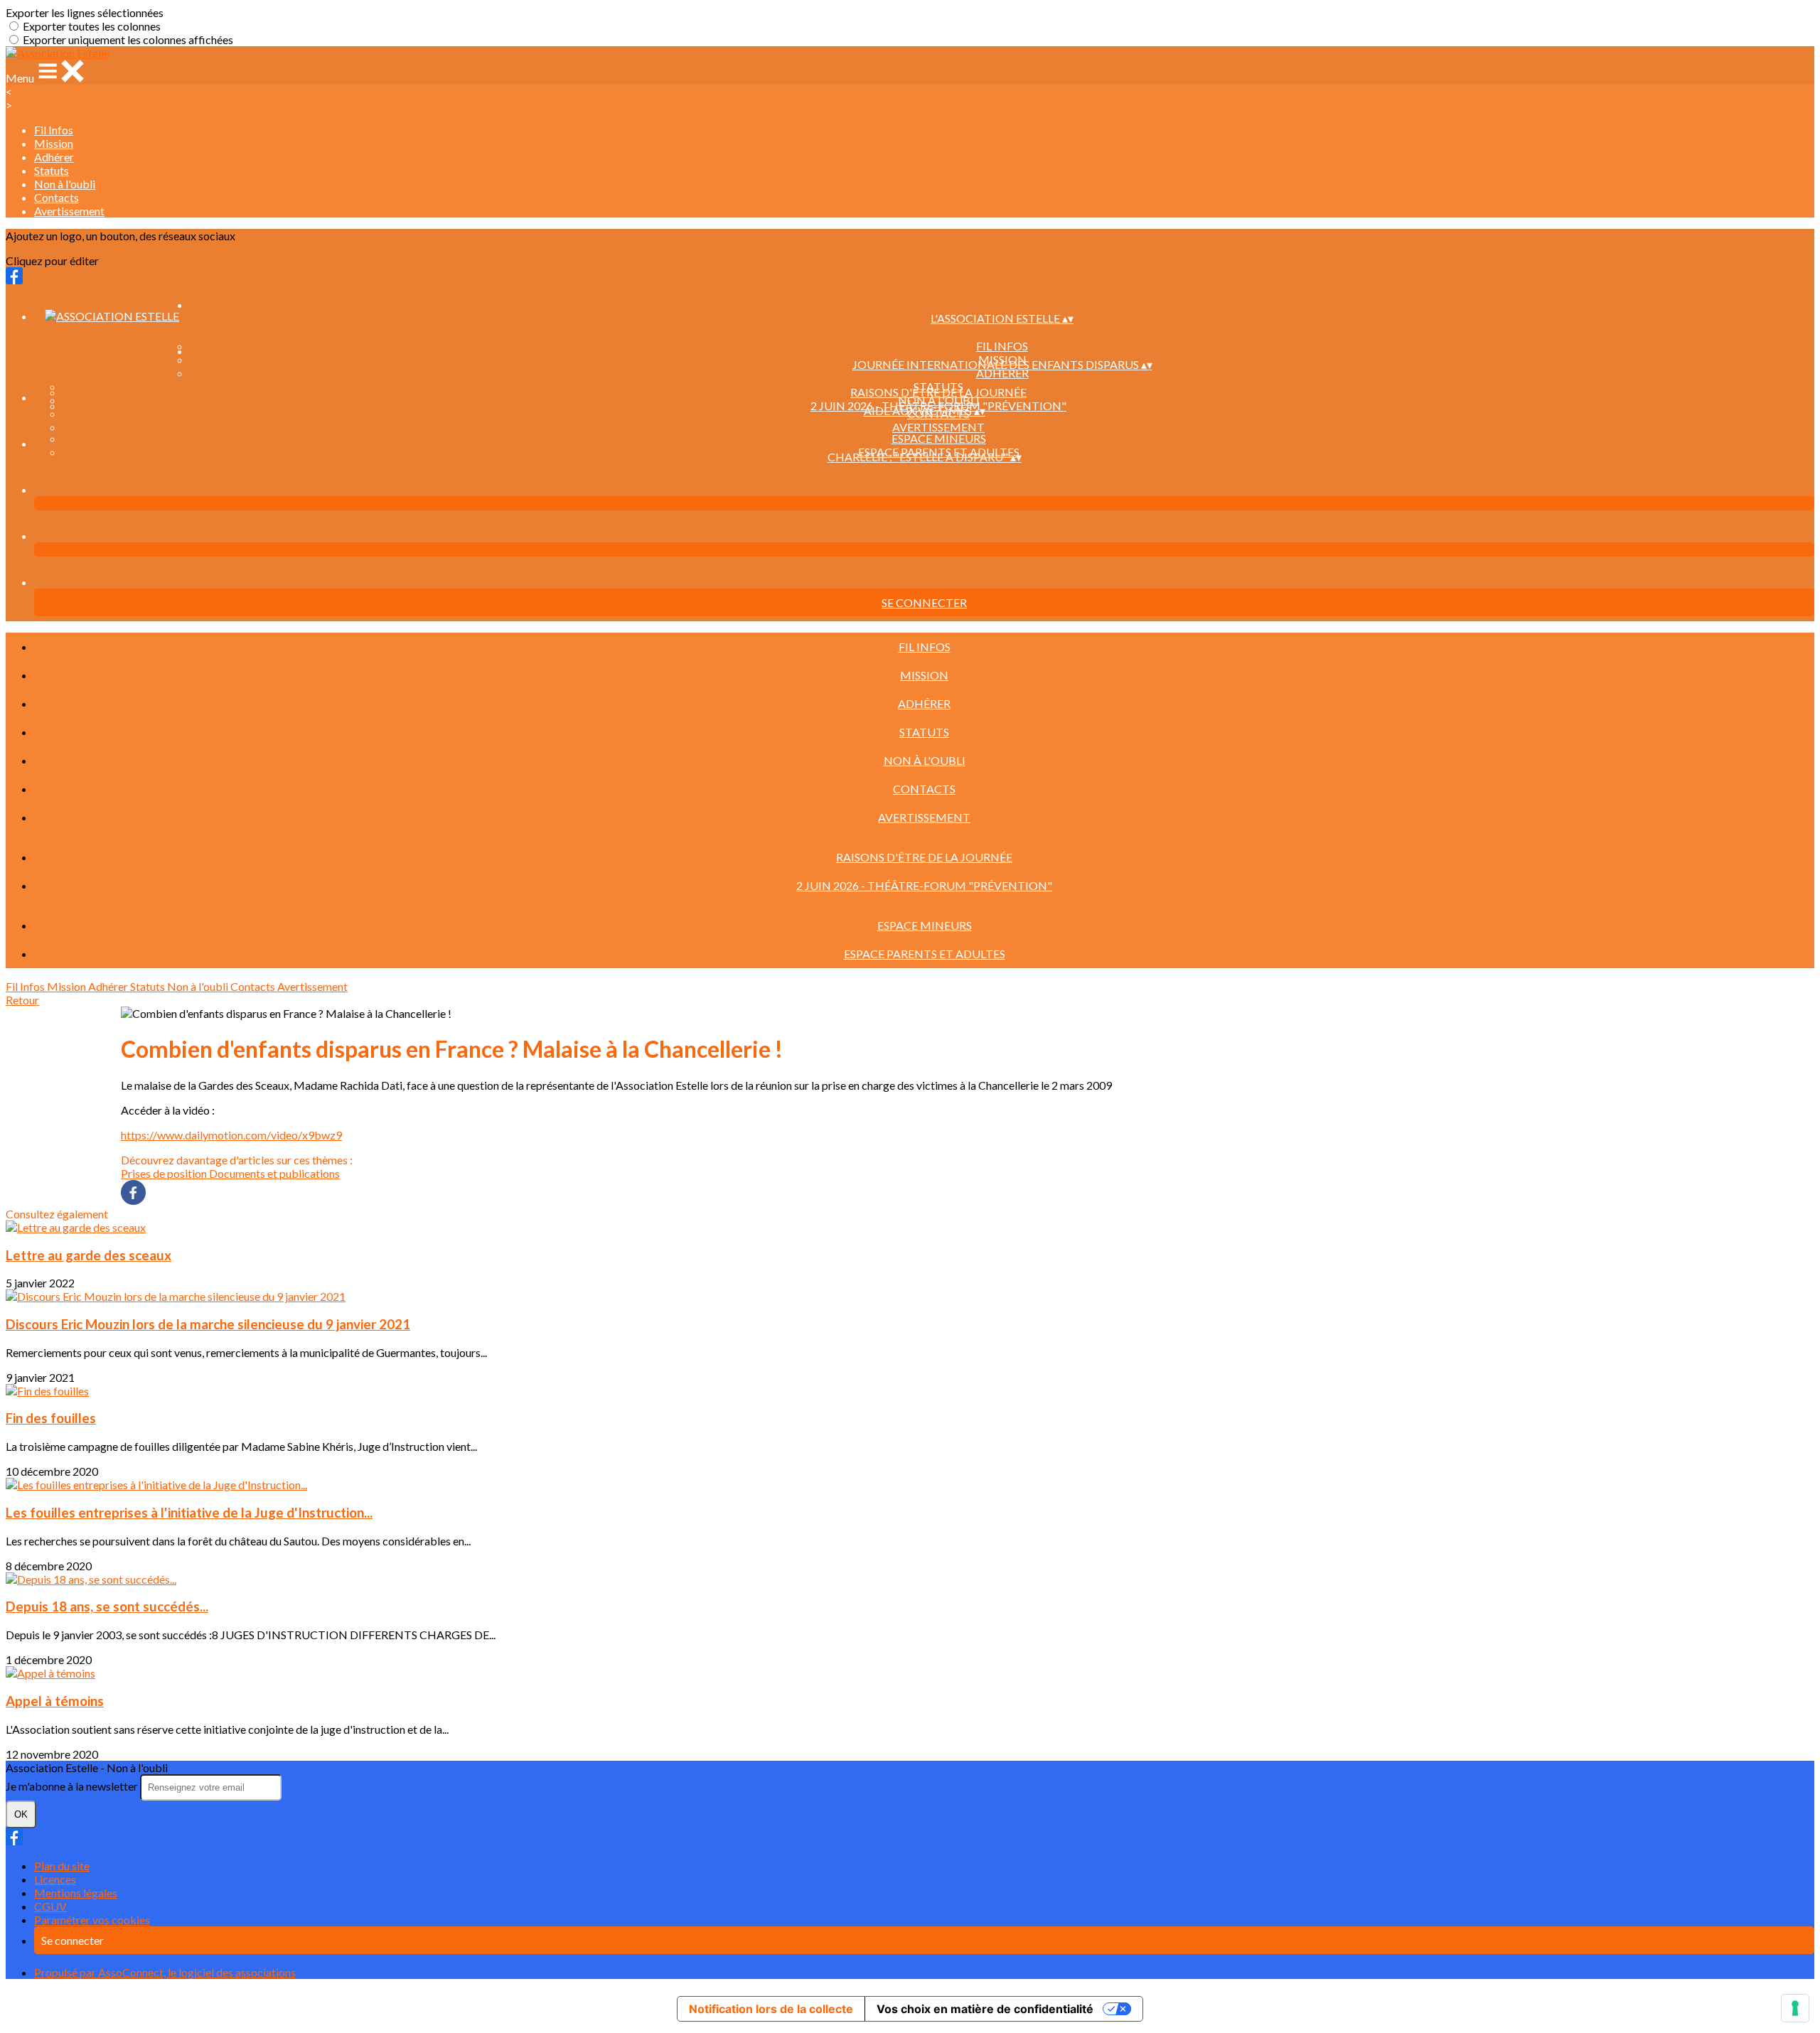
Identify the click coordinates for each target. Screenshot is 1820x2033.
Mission (54, 143)
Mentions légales (76, 1893)
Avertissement (69, 211)
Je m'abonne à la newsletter (73, 1786)
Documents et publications (274, 1173)
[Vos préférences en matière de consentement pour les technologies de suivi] (1795, 2008)
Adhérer (54, 157)
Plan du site (62, 1866)
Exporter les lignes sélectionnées (85, 12)
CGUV (50, 1906)
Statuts (52, 170)
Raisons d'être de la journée (938, 392)
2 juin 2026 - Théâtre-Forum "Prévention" (924, 885)
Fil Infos (54, 130)
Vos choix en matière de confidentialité (985, 2009)
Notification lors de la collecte (771, 2009)
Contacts (57, 197)
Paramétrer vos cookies (92, 1920)
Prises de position (165, 1173)
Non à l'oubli (65, 184)
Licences (55, 1879)
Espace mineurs (939, 438)
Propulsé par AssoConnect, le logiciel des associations (165, 1972)
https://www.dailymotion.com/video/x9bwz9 (231, 1135)
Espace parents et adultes (925, 954)
